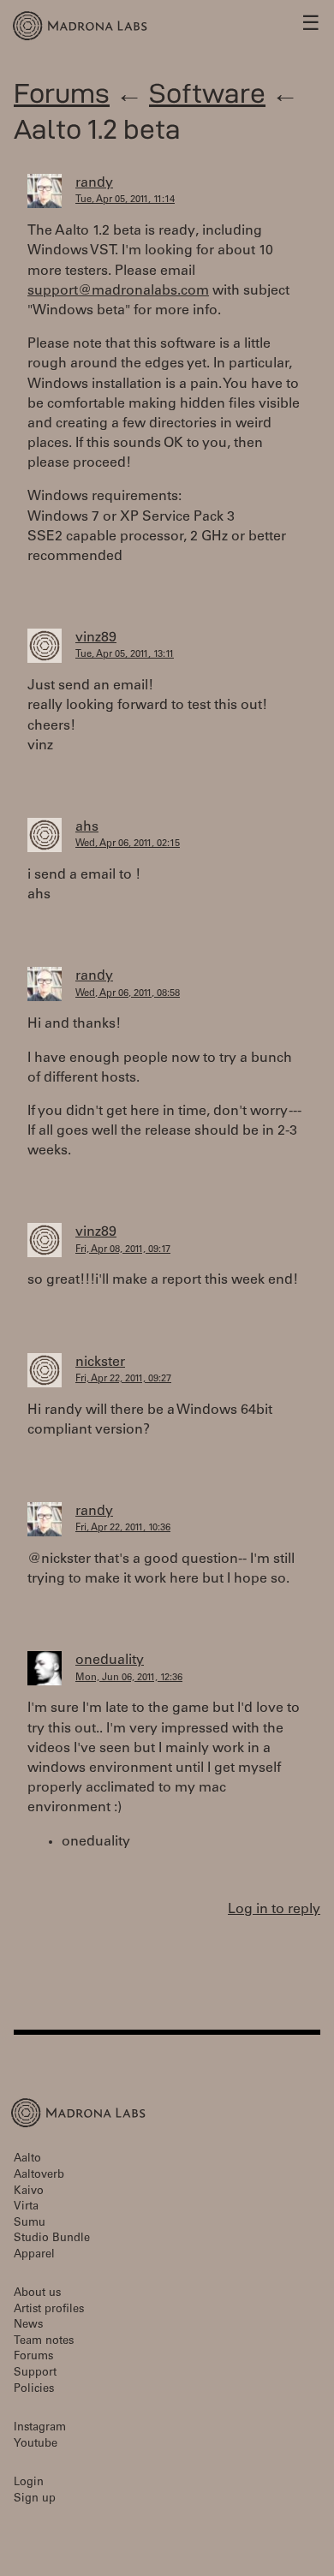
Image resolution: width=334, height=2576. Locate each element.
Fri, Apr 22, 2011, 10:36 (123, 1528)
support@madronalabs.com (118, 291)
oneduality (110, 1661)
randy (94, 183)
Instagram (40, 2428)
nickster (100, 1363)
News (28, 2326)
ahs (87, 827)
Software (207, 93)
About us (37, 2294)
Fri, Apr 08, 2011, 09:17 (123, 1250)
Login (29, 2483)
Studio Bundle (52, 2239)
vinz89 (96, 638)
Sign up (35, 2499)
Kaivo (29, 2192)
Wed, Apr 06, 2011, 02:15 (128, 844)
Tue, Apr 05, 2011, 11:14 (125, 200)
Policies (34, 2390)
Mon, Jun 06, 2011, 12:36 (129, 1678)
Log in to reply (274, 1910)
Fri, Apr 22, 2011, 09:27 (123, 1379)
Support (35, 2373)
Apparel (34, 2255)
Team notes (44, 2342)
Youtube (36, 2445)
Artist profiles (49, 2310)
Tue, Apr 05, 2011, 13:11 (125, 655)
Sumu (30, 2224)
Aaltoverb (39, 2176)
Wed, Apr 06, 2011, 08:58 (128, 994)
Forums (62, 93)
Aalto (27, 2159)
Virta (26, 2207)
